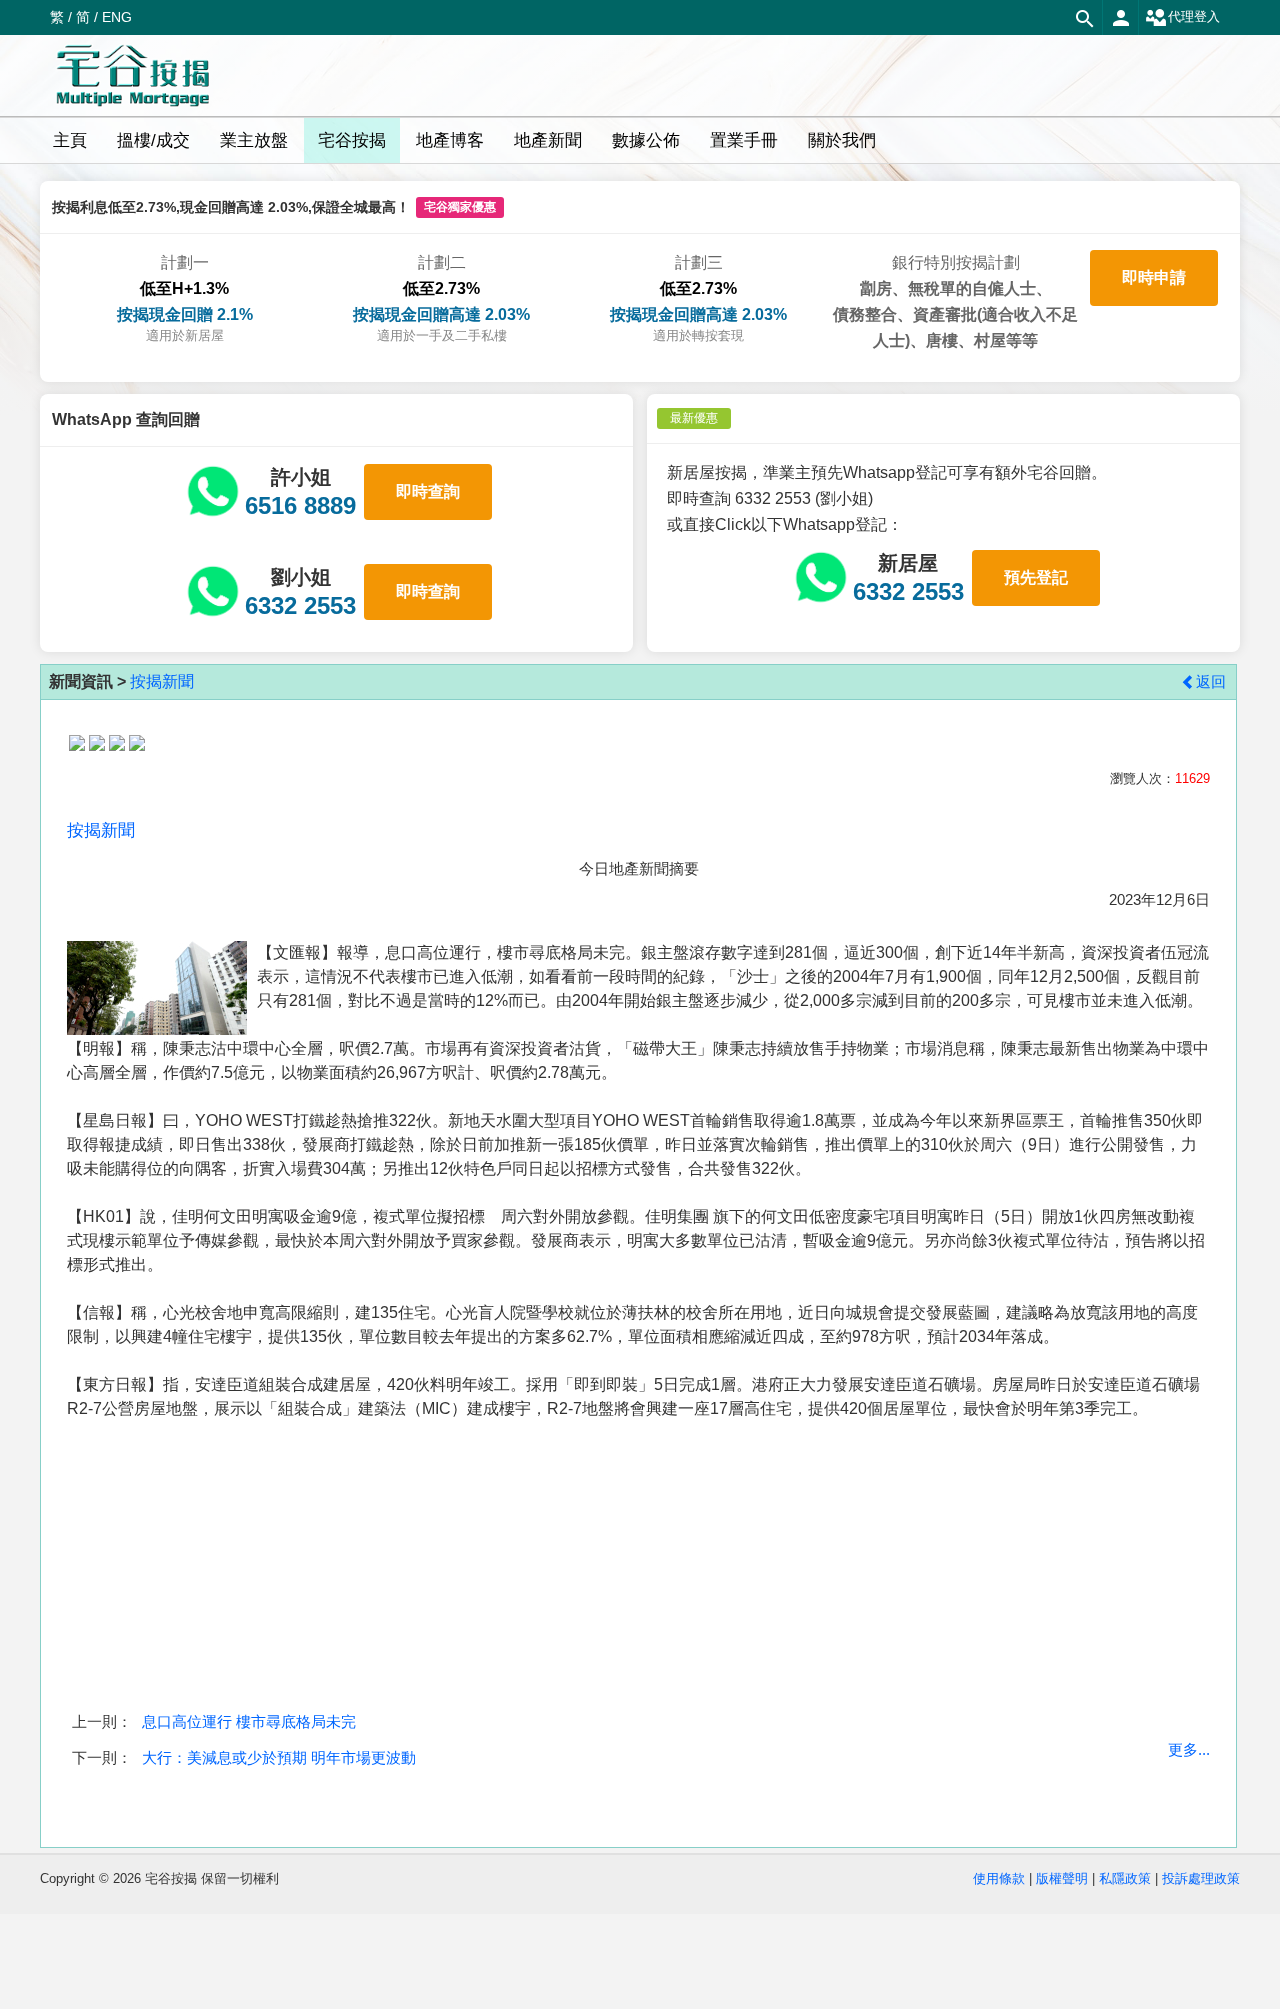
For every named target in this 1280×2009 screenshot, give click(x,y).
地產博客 (450, 140)
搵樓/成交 (153, 140)
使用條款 (999, 1878)
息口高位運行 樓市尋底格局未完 (249, 1721)
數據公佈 (646, 140)
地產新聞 (548, 140)
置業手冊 (744, 140)
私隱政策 (1125, 1878)
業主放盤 (254, 140)
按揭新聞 (162, 681)
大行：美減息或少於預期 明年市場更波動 (279, 1757)
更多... (1189, 1749)
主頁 (70, 140)
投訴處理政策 (1201, 1878)
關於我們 (842, 140)
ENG (117, 17)
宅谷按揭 (352, 140)
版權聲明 (1062, 1878)
